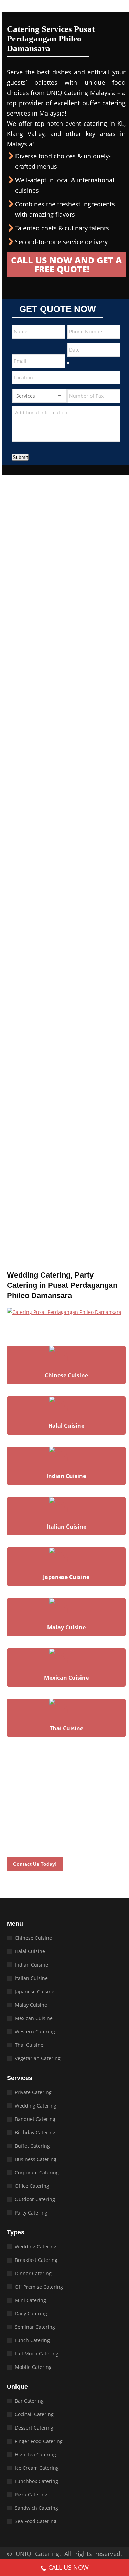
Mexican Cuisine (34, 2018)
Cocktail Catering (34, 2414)
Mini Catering (30, 2300)
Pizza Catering (31, 2495)
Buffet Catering (32, 2146)
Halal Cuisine (30, 1951)
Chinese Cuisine (33, 1938)
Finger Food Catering (39, 2441)
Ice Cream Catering (37, 2468)
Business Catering (36, 2159)
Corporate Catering (37, 2173)
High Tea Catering (35, 2454)
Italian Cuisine (31, 1978)
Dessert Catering (34, 2428)
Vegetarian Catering (38, 2058)
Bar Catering (29, 2401)
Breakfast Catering (36, 2260)
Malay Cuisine (31, 2005)
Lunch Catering (32, 2340)
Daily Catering (31, 2313)
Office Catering (32, 2186)
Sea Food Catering (36, 2521)
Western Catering (35, 2032)
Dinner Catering (33, 2273)
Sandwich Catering (36, 2508)
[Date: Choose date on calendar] (68, 363)
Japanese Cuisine (35, 1991)
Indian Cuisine (31, 1965)
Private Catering (33, 2092)
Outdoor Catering (35, 2199)
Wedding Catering (36, 2106)
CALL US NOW (68, 2567)
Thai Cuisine (29, 2045)
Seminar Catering (35, 2327)
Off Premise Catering (39, 2287)
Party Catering (31, 2213)
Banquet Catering (35, 2119)
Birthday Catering (35, 2132)
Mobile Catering (33, 2367)
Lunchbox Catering (36, 2481)
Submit (20, 457)
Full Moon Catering (37, 2354)
